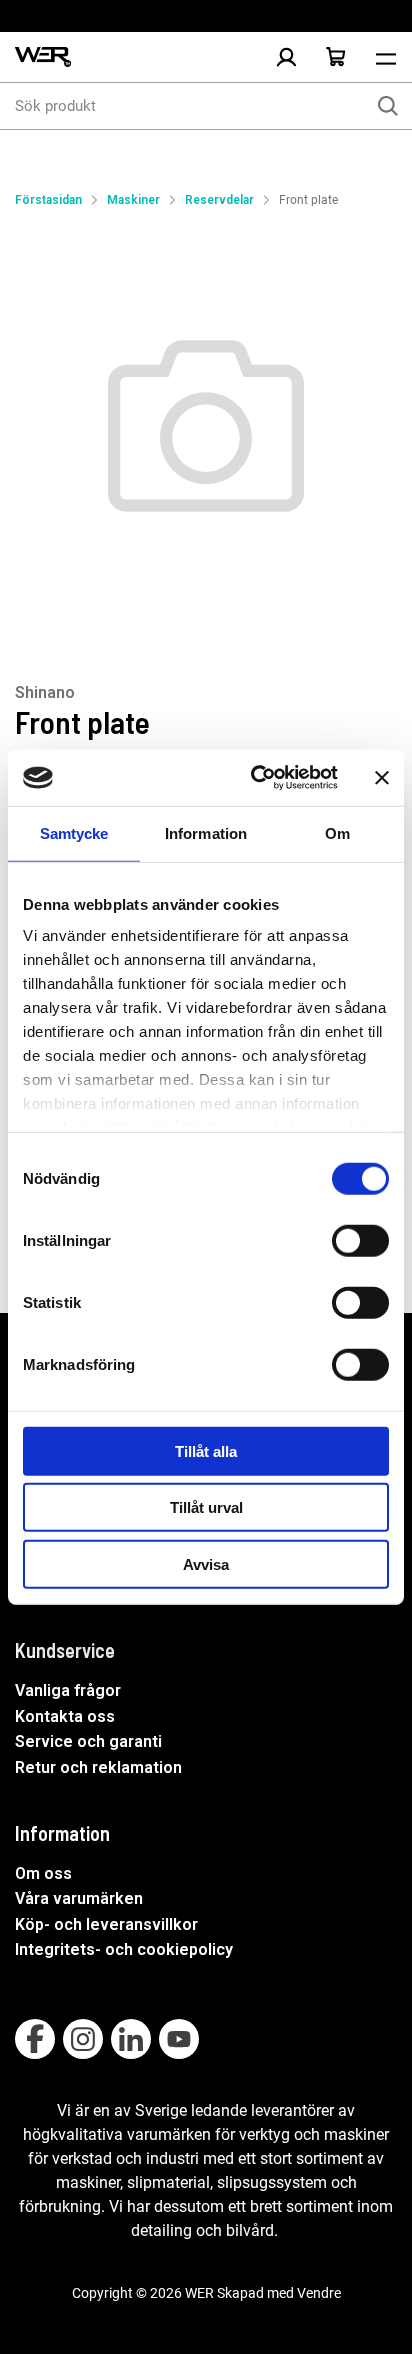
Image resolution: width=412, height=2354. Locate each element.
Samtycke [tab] (74, 832)
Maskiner (133, 200)
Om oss (43, 1873)
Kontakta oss (65, 1716)
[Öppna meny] (386, 57)
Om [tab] (337, 832)
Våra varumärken (79, 1898)
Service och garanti (88, 1741)
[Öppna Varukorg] (336, 57)
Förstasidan (48, 200)
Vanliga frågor (68, 1690)
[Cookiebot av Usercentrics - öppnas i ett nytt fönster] (255, 778)
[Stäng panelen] (382, 778)
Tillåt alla (206, 1450)
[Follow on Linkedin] (131, 2039)
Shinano (45, 692)
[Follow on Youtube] (179, 2039)
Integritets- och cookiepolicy (124, 1949)
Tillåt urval (206, 1507)
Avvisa (206, 1563)
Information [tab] (206, 832)
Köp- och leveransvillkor (106, 1924)
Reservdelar (219, 200)
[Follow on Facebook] (35, 2039)
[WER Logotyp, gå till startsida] (43, 57)
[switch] (360, 1240)
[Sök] (388, 106)
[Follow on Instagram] (83, 2039)
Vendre (319, 2293)
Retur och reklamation (98, 1767)
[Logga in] (286, 57)
